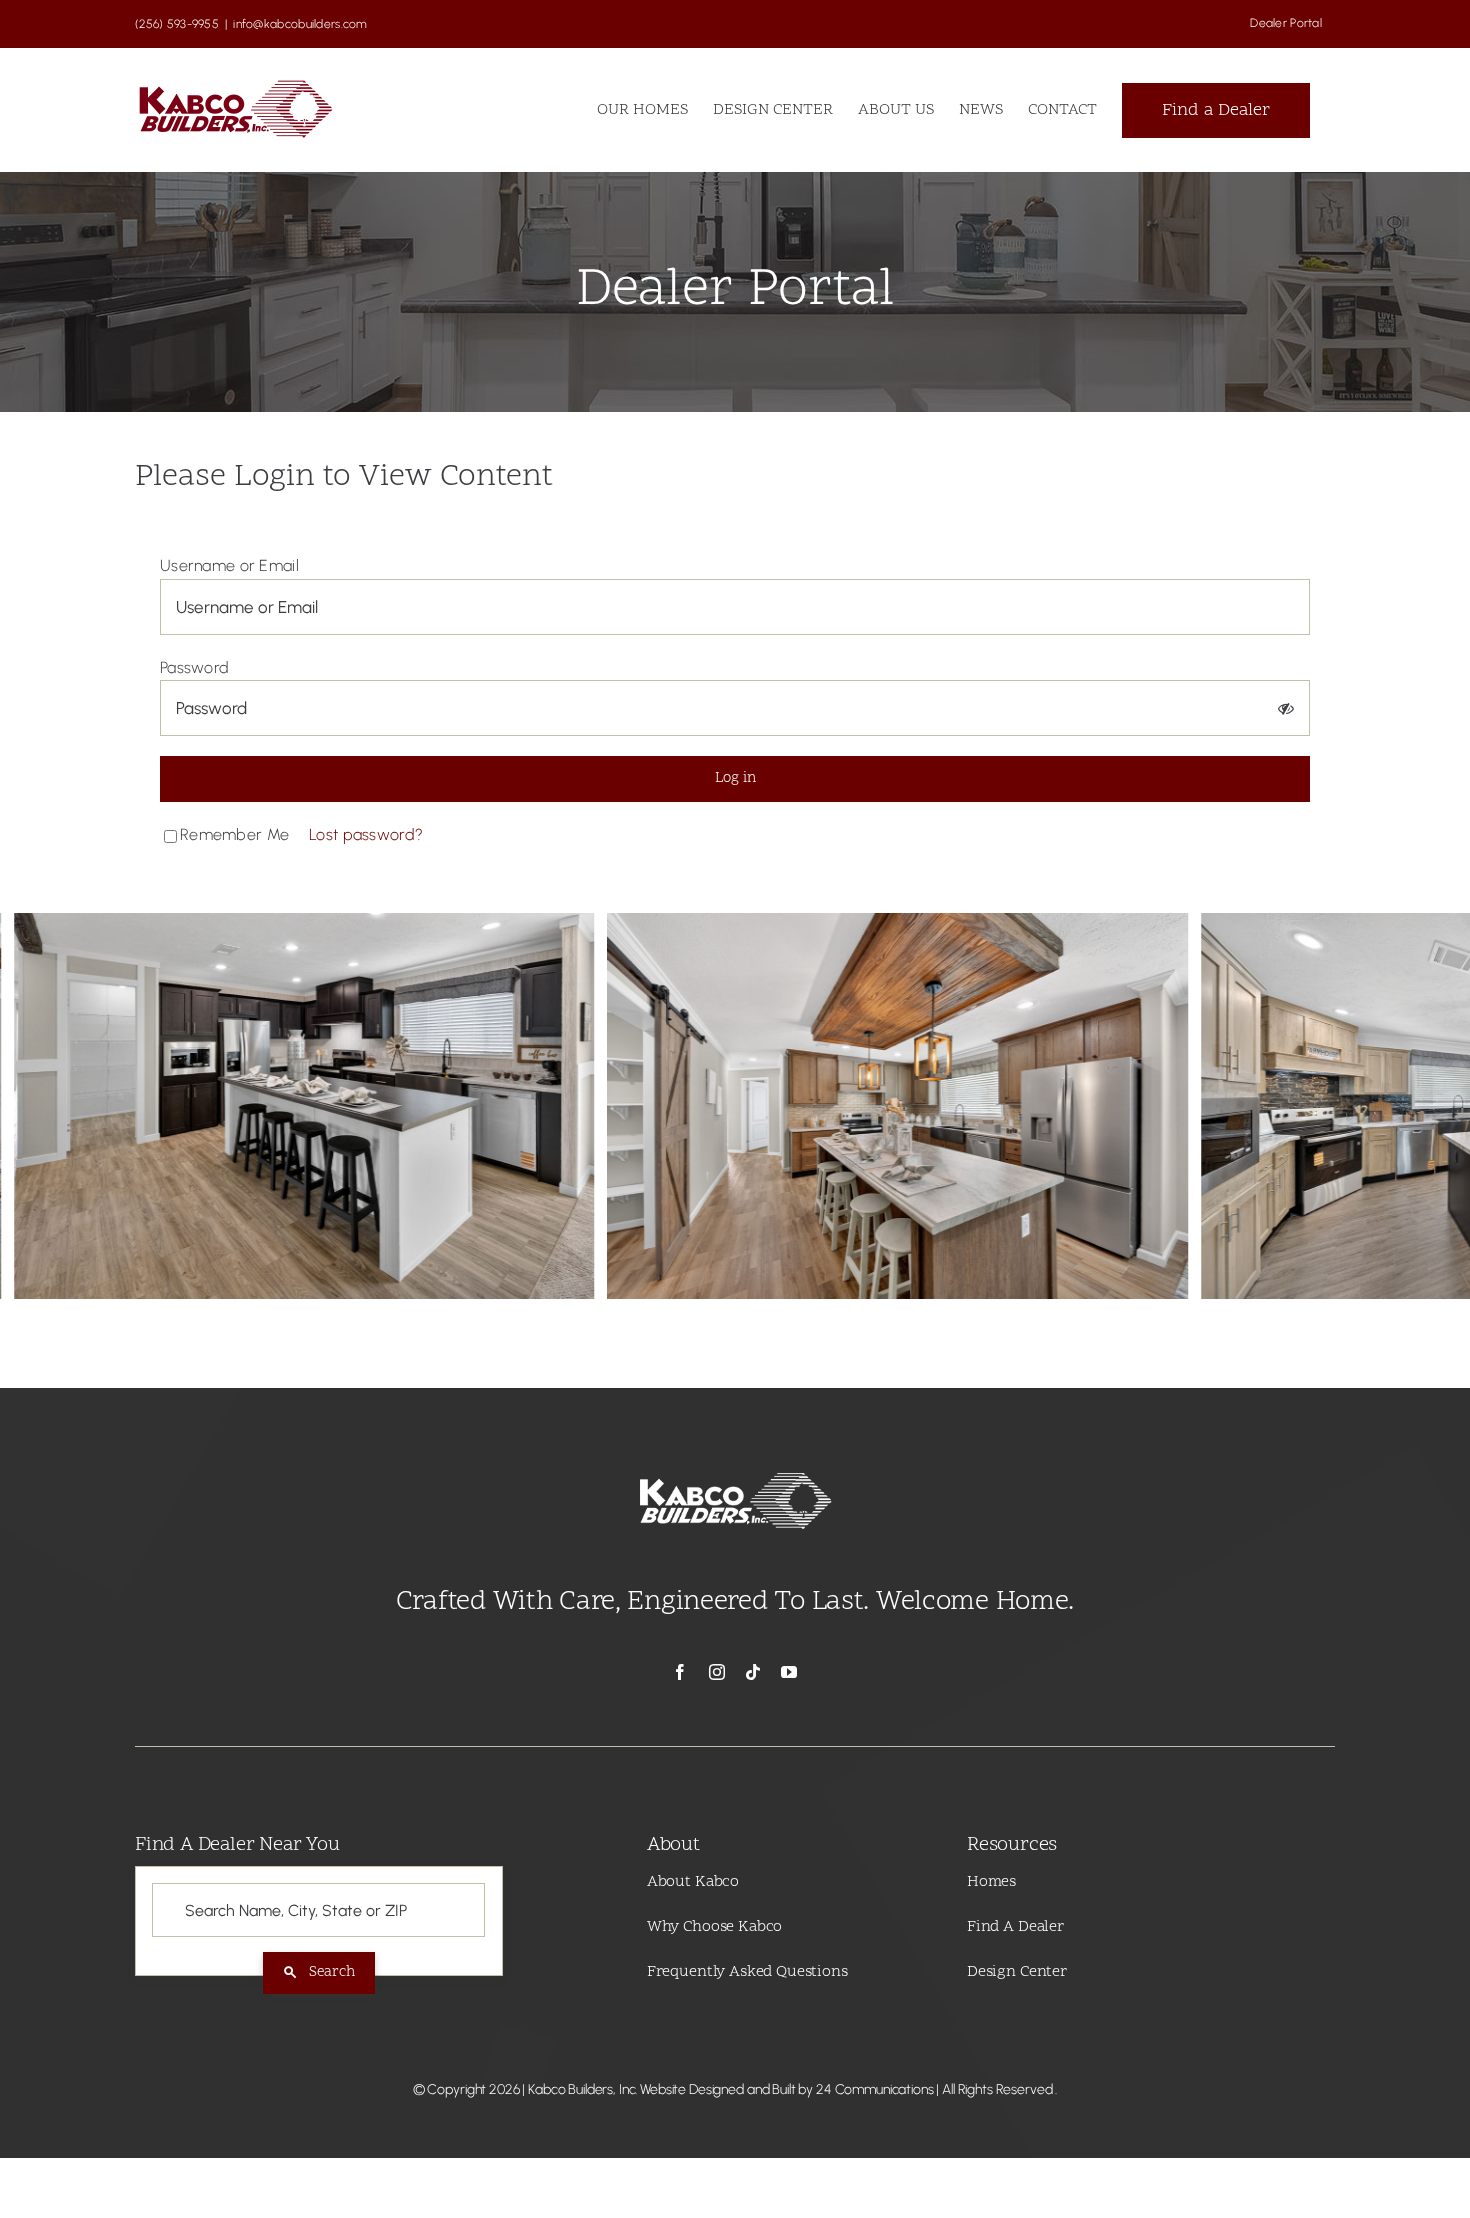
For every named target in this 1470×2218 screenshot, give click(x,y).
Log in (735, 778)
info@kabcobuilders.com (300, 24)
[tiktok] (753, 1672)
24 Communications (875, 2089)
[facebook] (680, 1672)
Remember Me (234, 834)
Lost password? (366, 834)
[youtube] (789, 1672)
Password (194, 667)
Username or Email (229, 565)
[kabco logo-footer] (735, 1471)
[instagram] (717, 1672)
